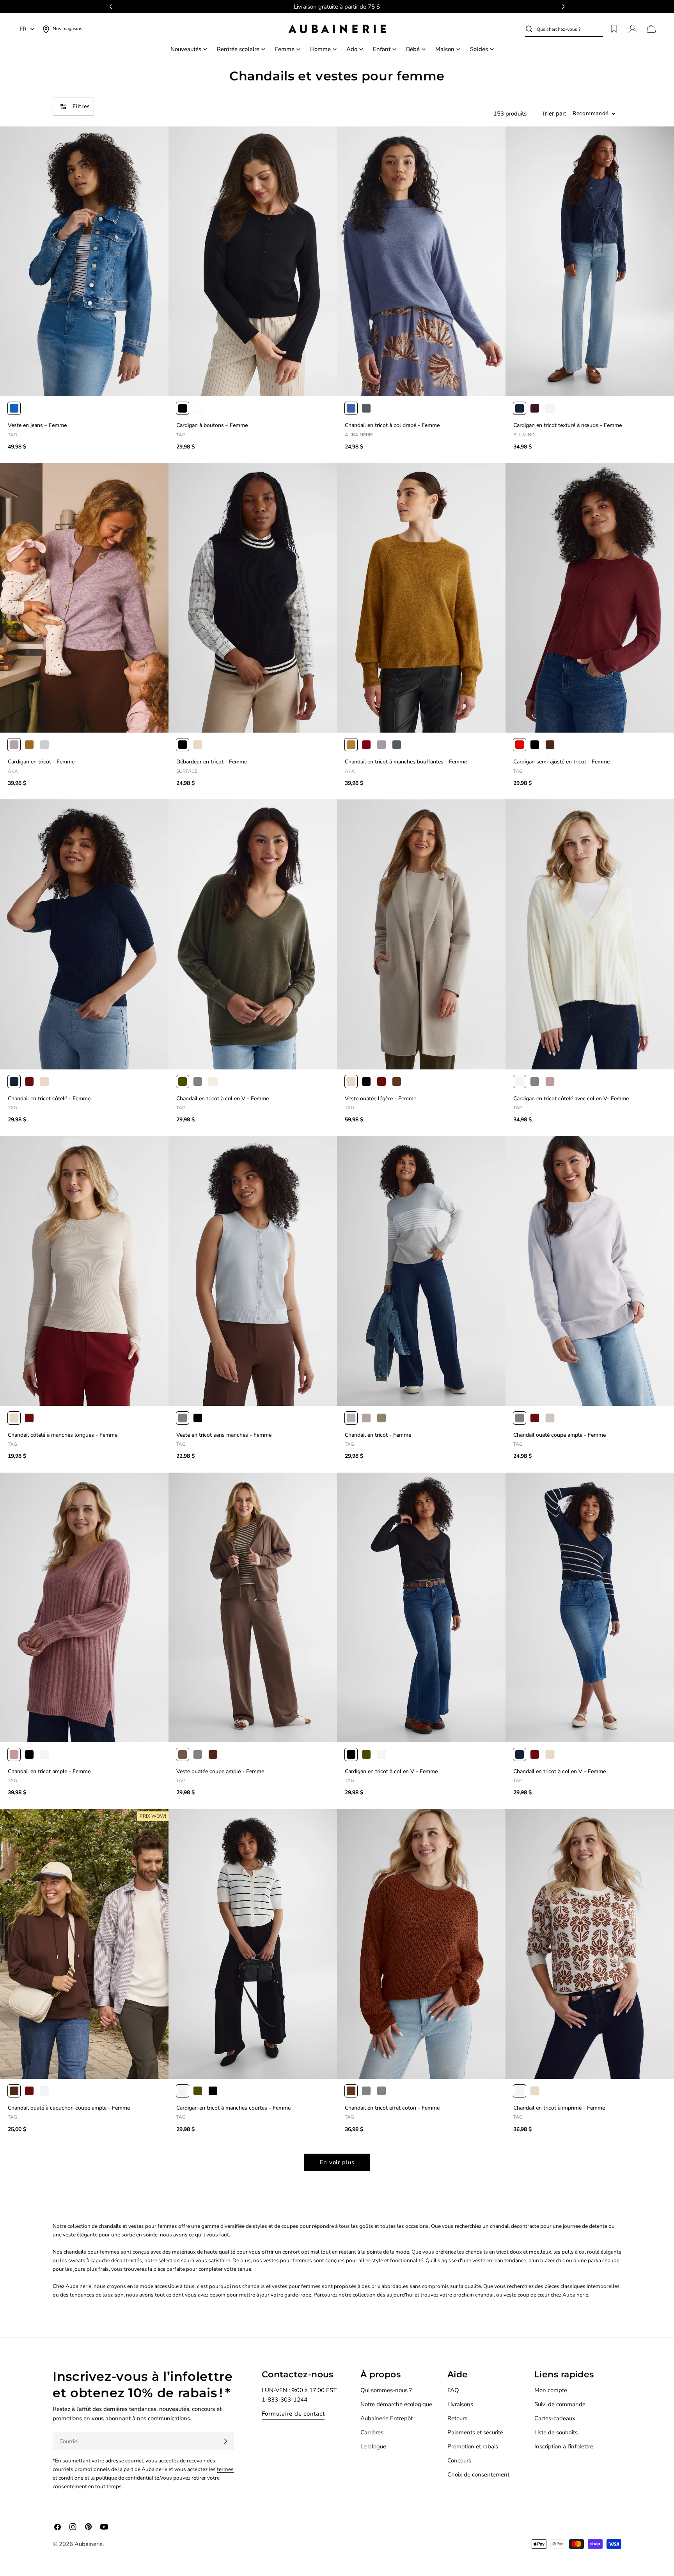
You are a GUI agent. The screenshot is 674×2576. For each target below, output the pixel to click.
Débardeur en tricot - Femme (212, 762)
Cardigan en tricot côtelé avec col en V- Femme (571, 1099)
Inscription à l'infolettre (564, 2446)
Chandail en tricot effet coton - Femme (392, 2108)
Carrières (372, 2432)
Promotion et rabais (473, 2446)
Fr (23, 29)
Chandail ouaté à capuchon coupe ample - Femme (69, 2108)
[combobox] (570, 29)
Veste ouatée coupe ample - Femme (220, 1771)
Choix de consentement (478, 2475)
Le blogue (373, 2446)
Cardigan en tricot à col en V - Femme (391, 1771)
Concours (459, 2460)
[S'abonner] (225, 2441)
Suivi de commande (560, 2404)
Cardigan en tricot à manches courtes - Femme (233, 2108)
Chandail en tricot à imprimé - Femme (559, 2108)
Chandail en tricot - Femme (378, 1435)
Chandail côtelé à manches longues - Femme (63, 1435)
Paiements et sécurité (475, 2432)
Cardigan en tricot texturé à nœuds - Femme (568, 425)
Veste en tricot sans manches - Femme (224, 1435)
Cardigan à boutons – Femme (212, 425)
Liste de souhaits (556, 2432)
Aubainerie (89, 2544)
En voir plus (337, 2162)
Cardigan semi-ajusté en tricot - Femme (561, 762)
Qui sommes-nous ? (386, 2390)
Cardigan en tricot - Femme (41, 762)
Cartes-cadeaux (555, 2418)
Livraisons (460, 2404)
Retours (457, 2418)
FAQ (453, 2390)
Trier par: (554, 114)
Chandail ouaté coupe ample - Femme (560, 1435)
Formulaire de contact (293, 2414)
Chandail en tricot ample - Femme (49, 1771)
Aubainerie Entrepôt (387, 2418)
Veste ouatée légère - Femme (380, 1099)
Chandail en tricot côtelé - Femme (49, 1099)
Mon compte (551, 2390)
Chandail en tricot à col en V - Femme (223, 1099)
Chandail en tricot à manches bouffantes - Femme (406, 762)
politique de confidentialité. (128, 2478)
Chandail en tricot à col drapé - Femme (392, 425)
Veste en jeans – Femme (37, 425)
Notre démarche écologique (396, 2404)
